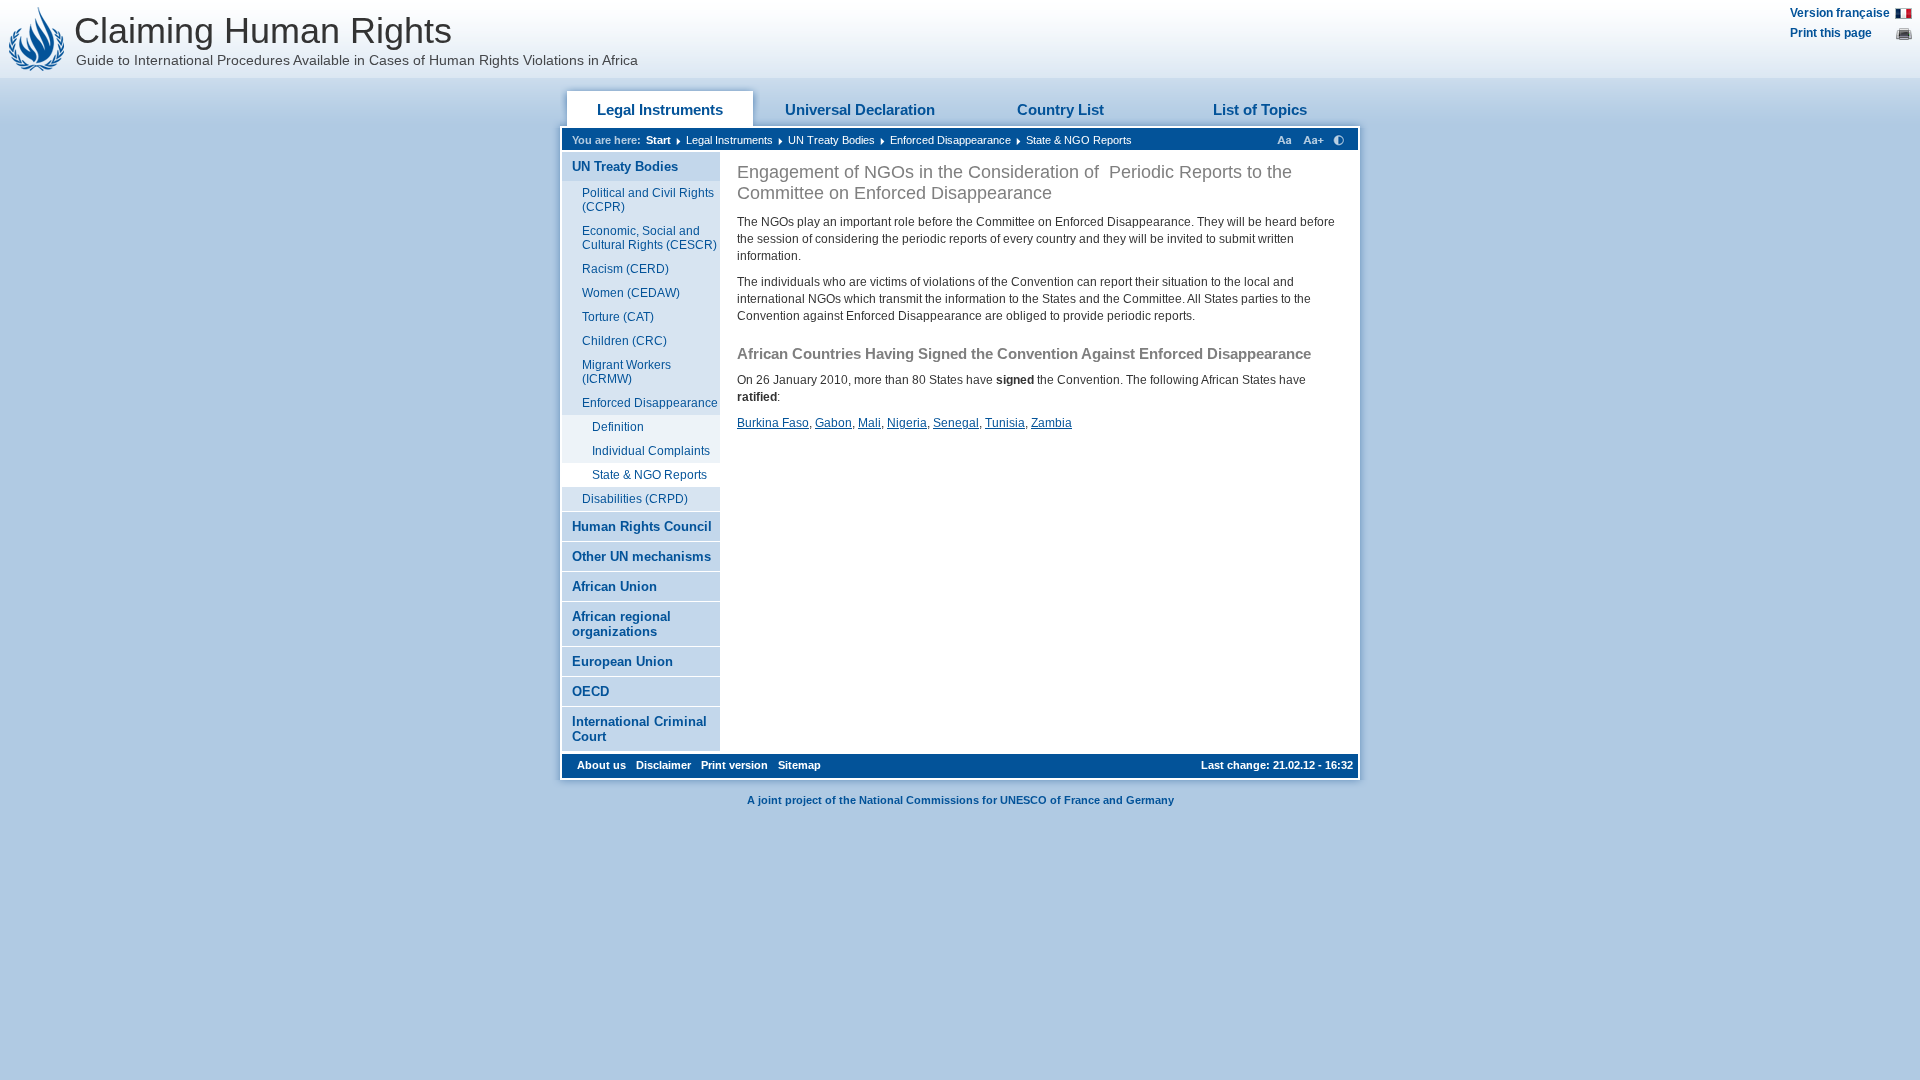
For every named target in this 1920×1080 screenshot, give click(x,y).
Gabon (833, 423)
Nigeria (907, 423)
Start (658, 140)
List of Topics (1260, 109)
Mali (869, 423)
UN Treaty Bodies (831, 140)
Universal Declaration (860, 109)
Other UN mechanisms (641, 556)
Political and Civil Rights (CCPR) (648, 200)
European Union (622, 661)
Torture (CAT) (618, 317)
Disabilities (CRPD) (635, 499)
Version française (1840, 13)
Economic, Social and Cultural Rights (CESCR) (649, 238)
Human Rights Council (642, 526)
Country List (1060, 109)
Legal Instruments (660, 109)
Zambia (1051, 423)
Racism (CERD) (625, 269)
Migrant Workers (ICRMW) (626, 372)
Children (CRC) (624, 341)
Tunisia (1005, 423)
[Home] (37, 39)
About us (601, 765)
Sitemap (799, 765)
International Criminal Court (639, 729)
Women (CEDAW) (631, 293)
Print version (734, 765)
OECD (590, 691)
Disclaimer (663, 765)
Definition (618, 427)
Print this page (1831, 33)
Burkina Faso (773, 423)
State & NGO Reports (1079, 140)
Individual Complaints (651, 451)
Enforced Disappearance (950, 140)
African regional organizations (621, 624)
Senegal (956, 423)
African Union (614, 586)
